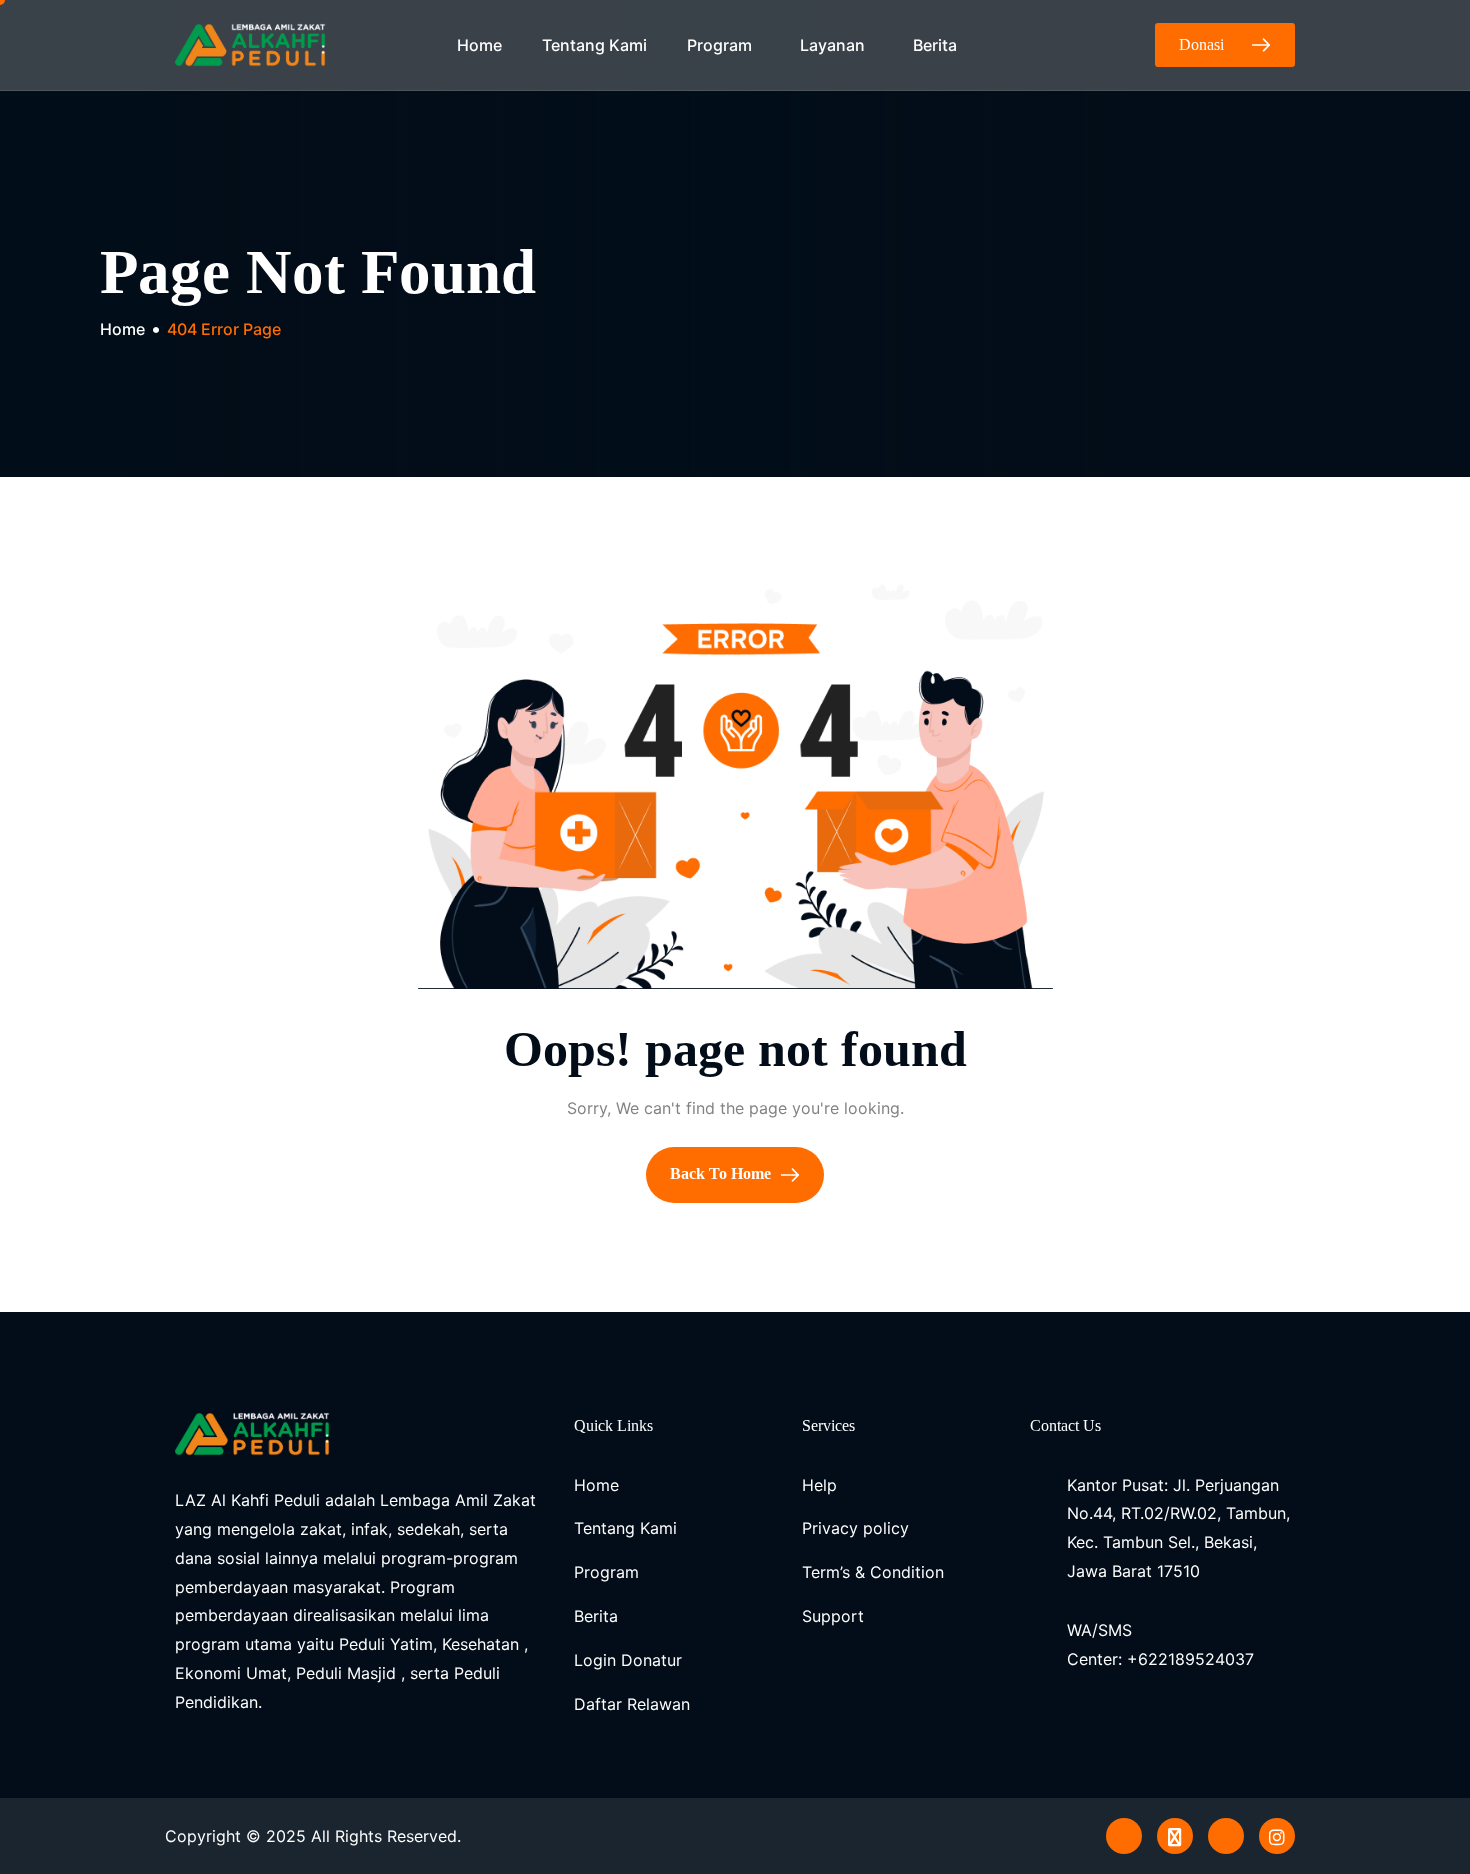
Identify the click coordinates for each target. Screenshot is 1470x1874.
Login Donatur (628, 1660)
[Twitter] (1175, 1836)
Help (819, 1485)
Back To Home (722, 1173)
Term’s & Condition (873, 1572)
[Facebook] (1226, 1836)
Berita (935, 45)
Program (719, 45)
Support (833, 1616)
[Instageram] (1277, 1836)
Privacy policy (855, 1528)
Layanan (832, 45)
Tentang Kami (594, 45)
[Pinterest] (1124, 1836)
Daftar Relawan (632, 1704)
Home (479, 45)
